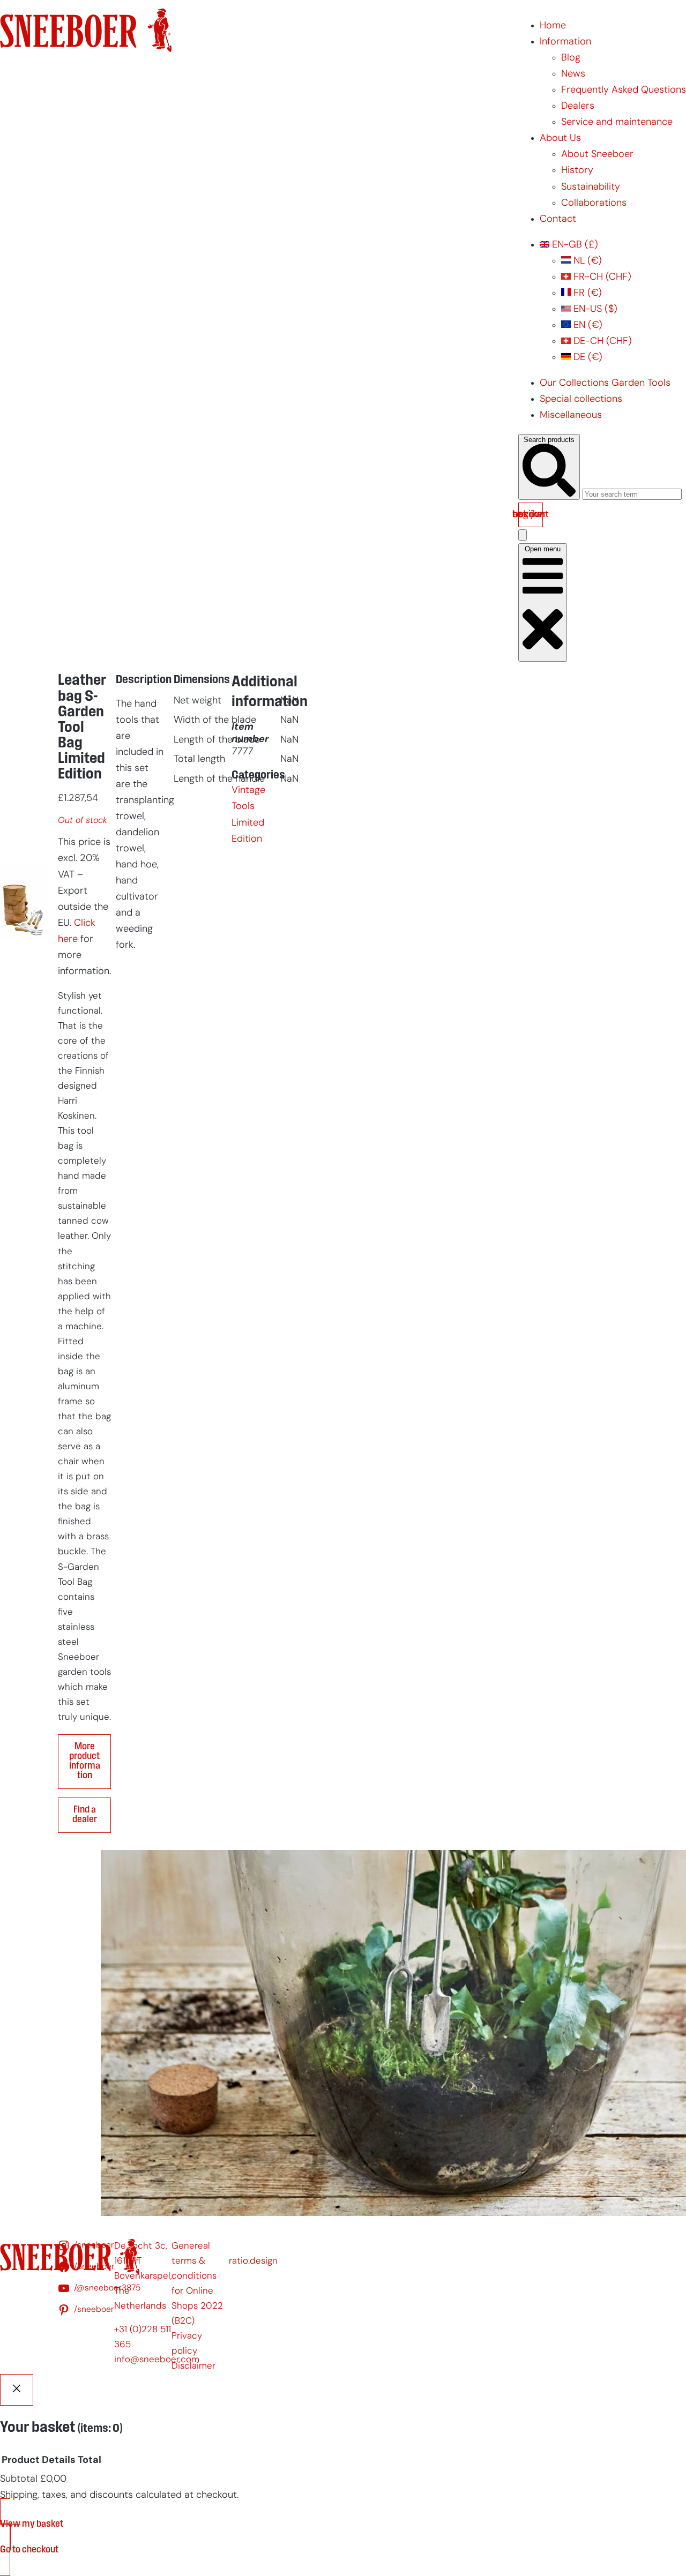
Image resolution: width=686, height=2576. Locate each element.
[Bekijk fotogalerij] (25, 1127)
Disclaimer (193, 2366)
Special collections (581, 399)
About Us (560, 138)
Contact (558, 219)
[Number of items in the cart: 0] (523, 535)
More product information (85, 1762)
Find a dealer (85, 1815)
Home (553, 26)
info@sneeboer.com (157, 2360)
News (573, 74)
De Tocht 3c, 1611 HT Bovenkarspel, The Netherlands (143, 2276)
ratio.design (253, 2261)
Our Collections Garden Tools (605, 383)
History (577, 171)
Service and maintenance (617, 122)
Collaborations (594, 203)
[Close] (17, 2390)
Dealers (578, 106)
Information (565, 42)
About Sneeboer (597, 155)
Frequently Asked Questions (624, 90)
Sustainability (591, 187)
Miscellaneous (571, 415)
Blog (571, 58)
